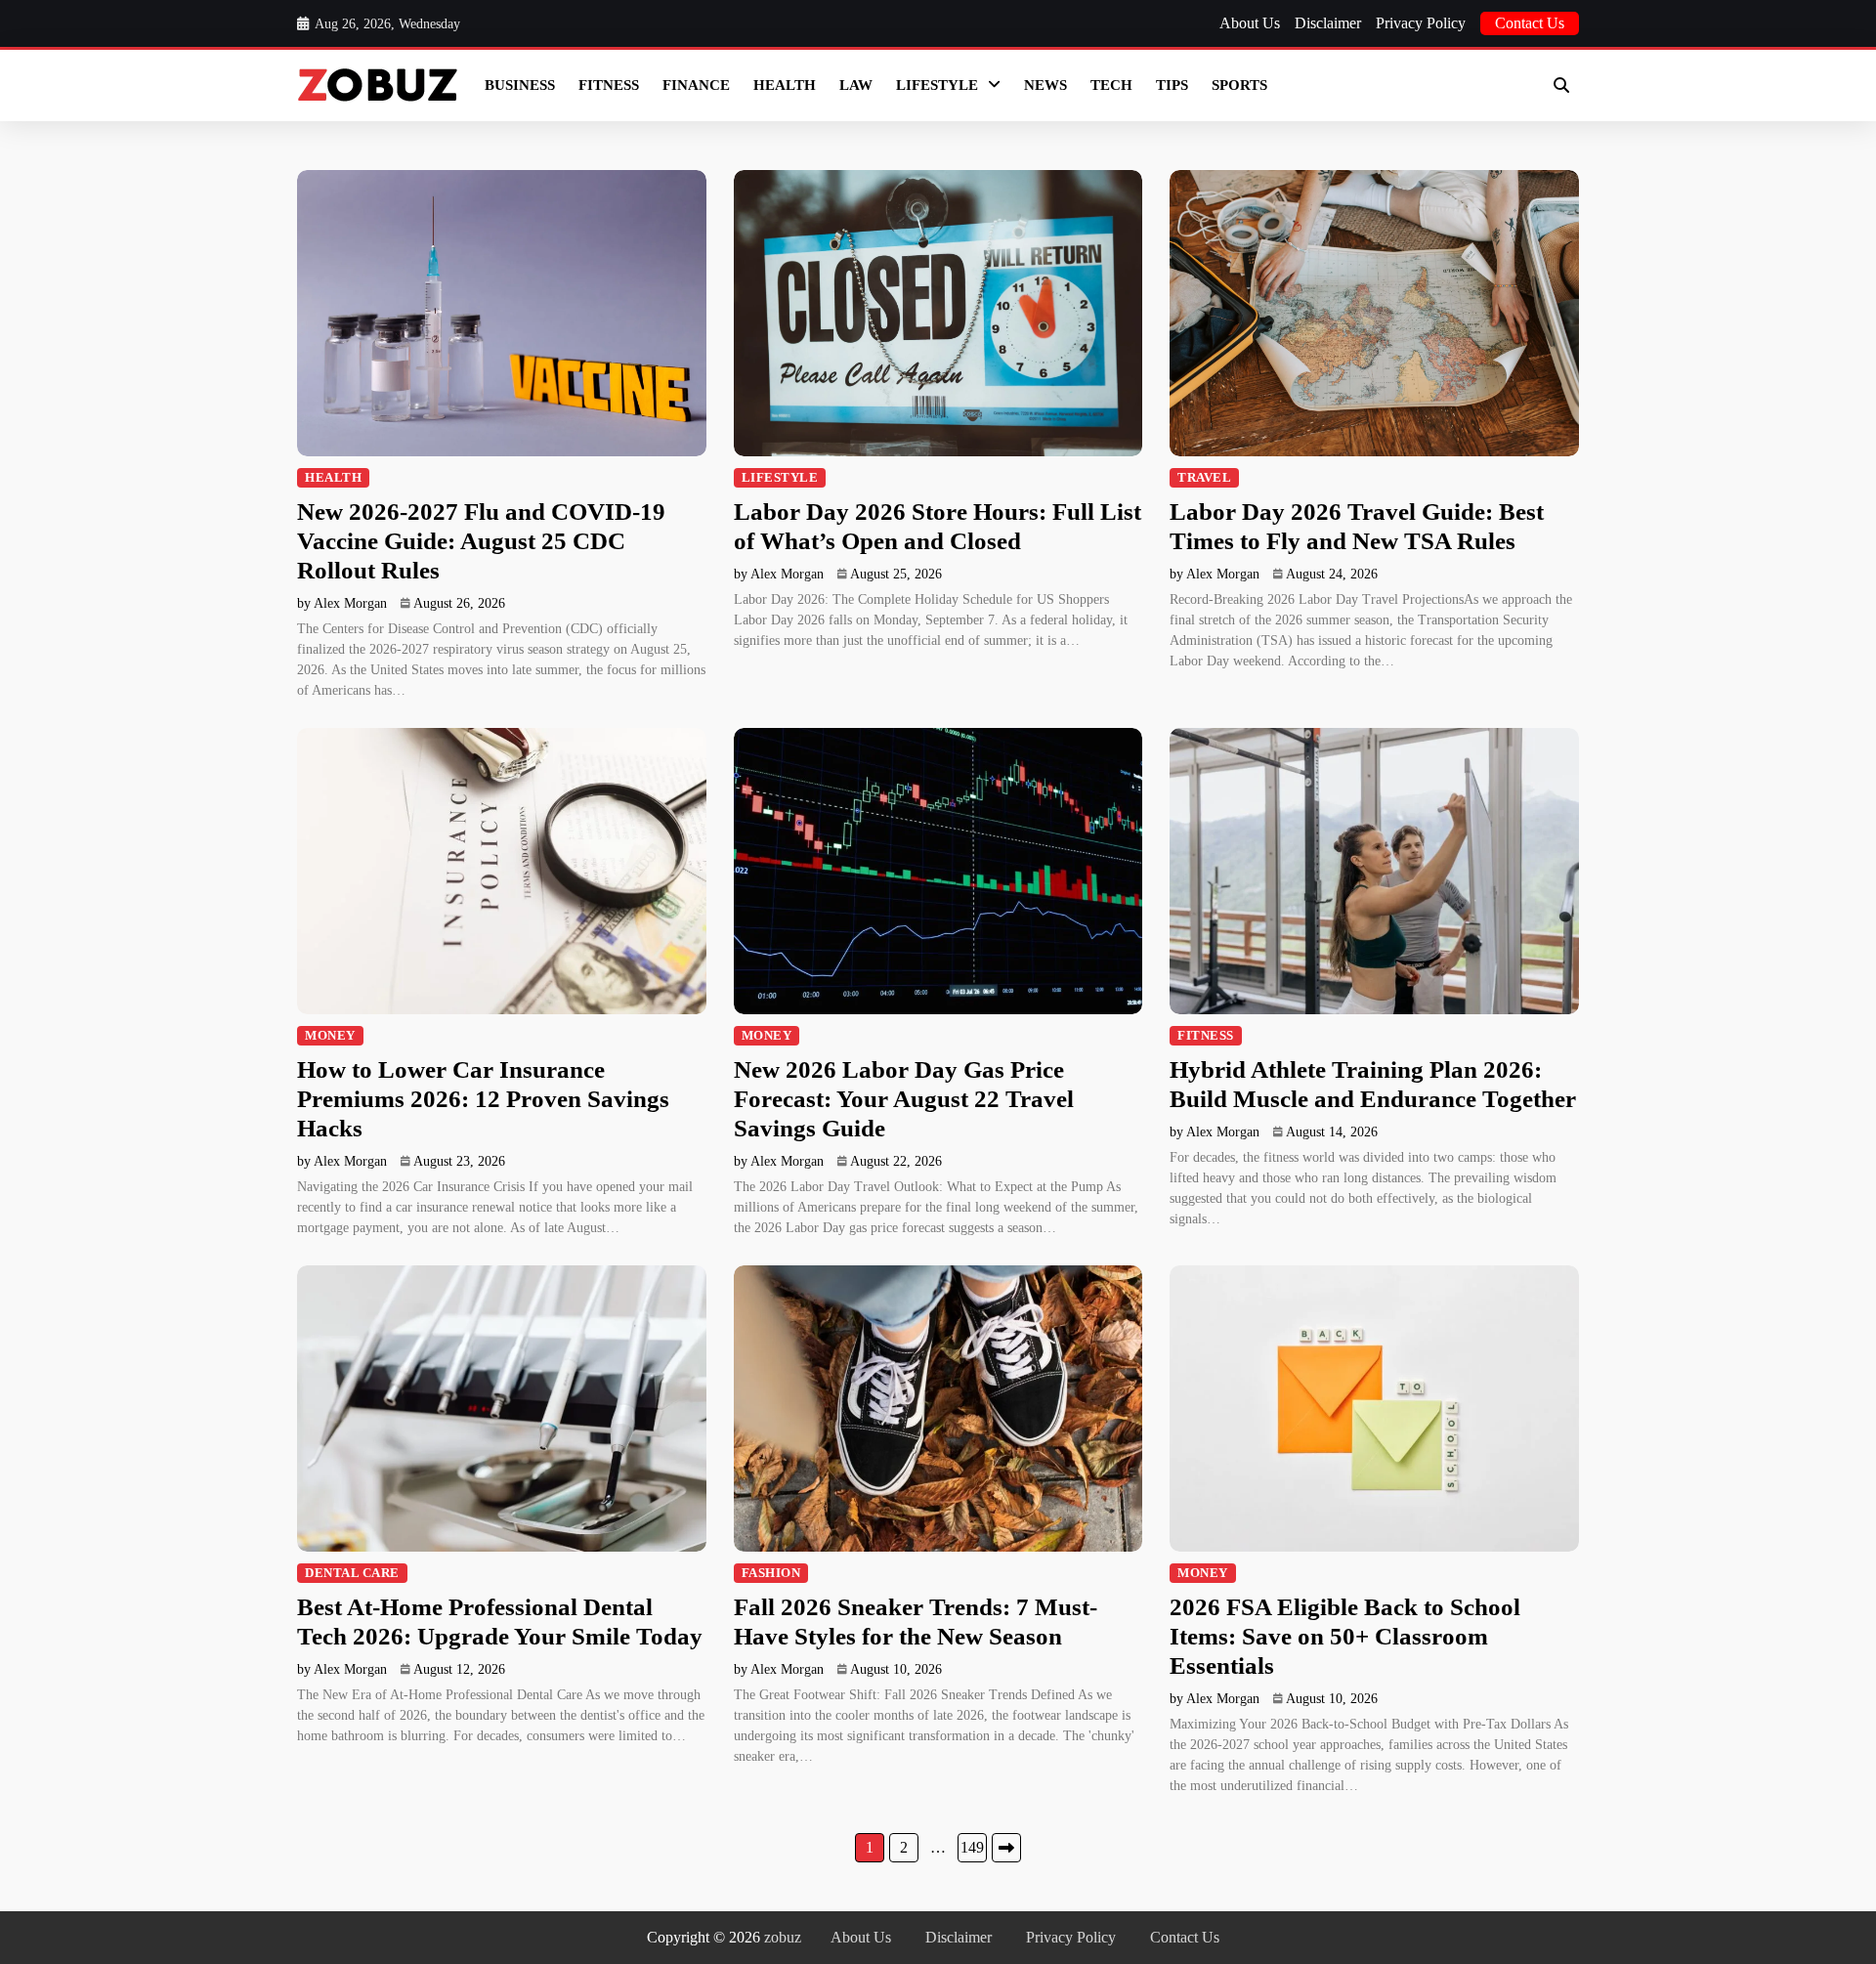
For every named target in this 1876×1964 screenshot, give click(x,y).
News (1045, 85)
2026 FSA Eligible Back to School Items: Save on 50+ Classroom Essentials (1345, 1636)
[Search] (1561, 85)
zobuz (783, 1937)
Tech (1111, 85)
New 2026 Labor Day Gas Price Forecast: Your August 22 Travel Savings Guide (904, 1099)
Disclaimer (1328, 23)
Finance (696, 85)
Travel (1204, 478)
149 (972, 1847)
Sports (1239, 85)
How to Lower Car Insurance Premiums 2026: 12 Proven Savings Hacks (483, 1099)
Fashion (771, 1573)
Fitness (609, 85)
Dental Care (352, 1573)
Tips (1172, 85)
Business (520, 85)
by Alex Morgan (342, 603)
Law (856, 85)
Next (1006, 1848)
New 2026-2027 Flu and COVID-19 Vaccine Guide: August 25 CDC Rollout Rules (481, 541)
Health (785, 85)
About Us (1250, 23)
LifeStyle (937, 85)
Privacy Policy (1421, 23)
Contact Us (1530, 23)
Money (330, 1036)
